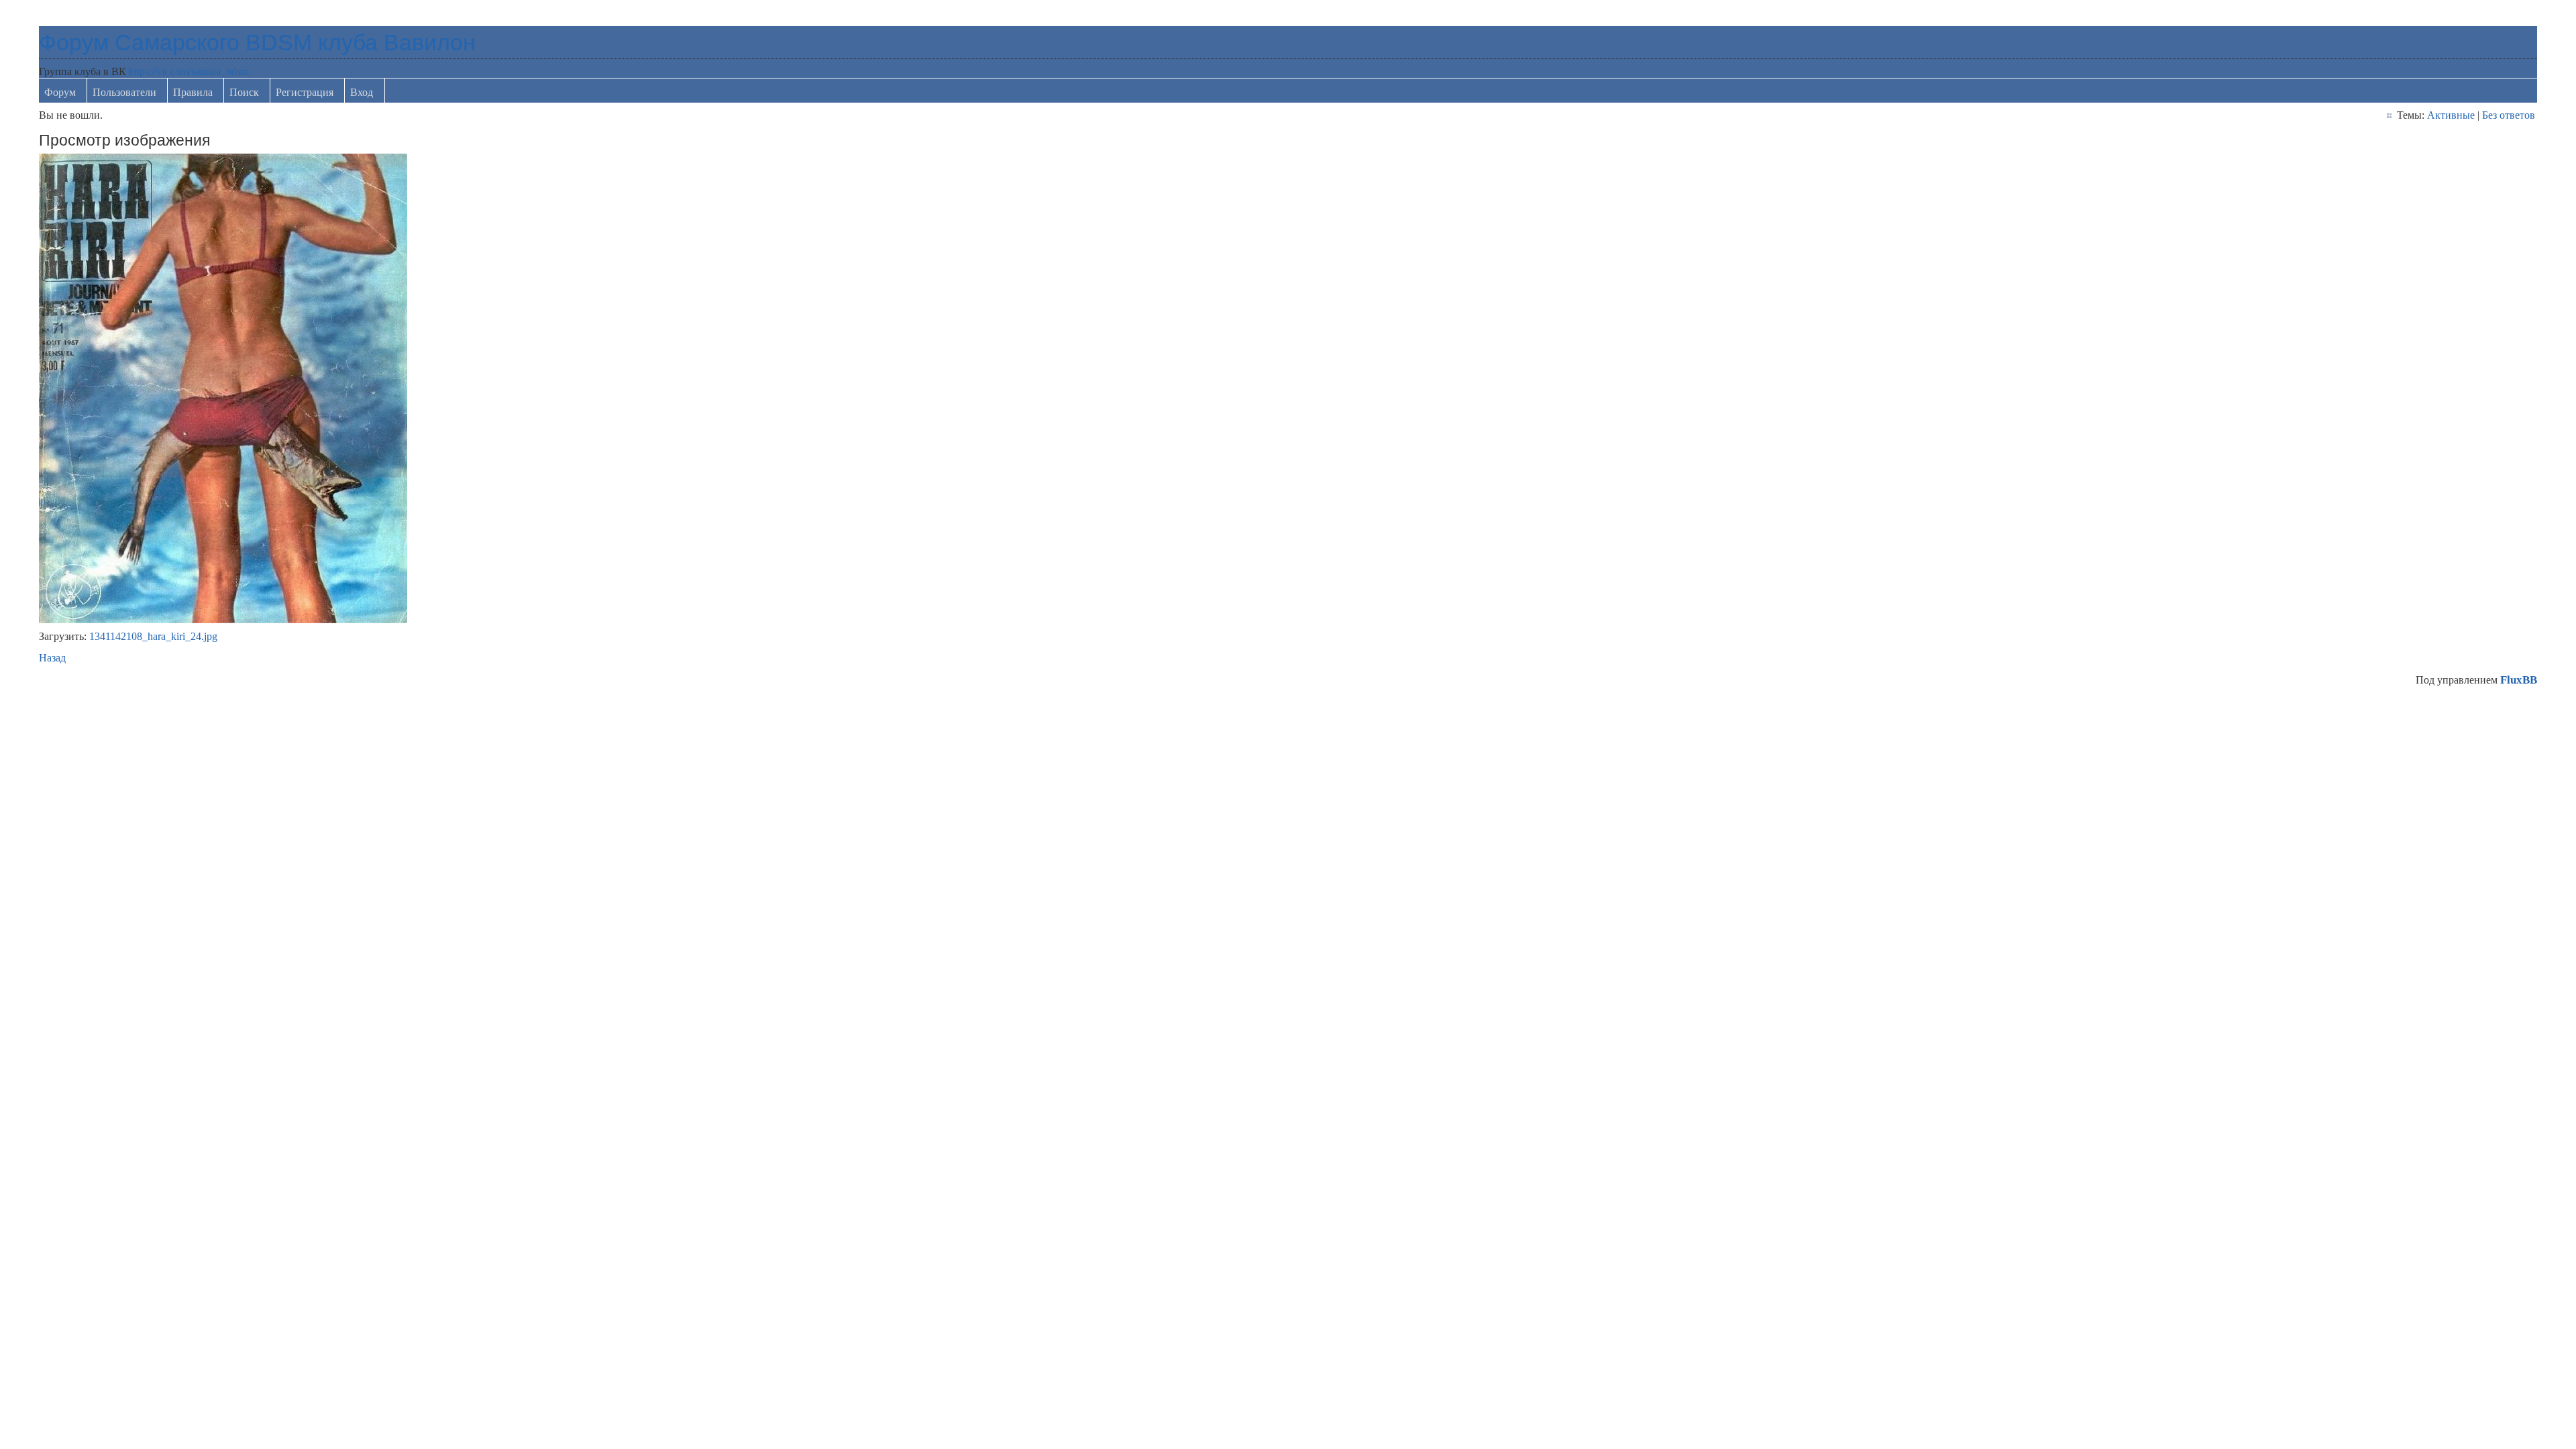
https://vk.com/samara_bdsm (189, 71)
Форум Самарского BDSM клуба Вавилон (257, 42)
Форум (60, 92)
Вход (362, 92)
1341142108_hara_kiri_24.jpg (153, 636)
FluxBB (2519, 680)
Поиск (244, 92)
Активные (2451, 115)
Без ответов (2509, 115)
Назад (52, 658)
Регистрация (305, 92)
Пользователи (124, 92)
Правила (193, 92)
